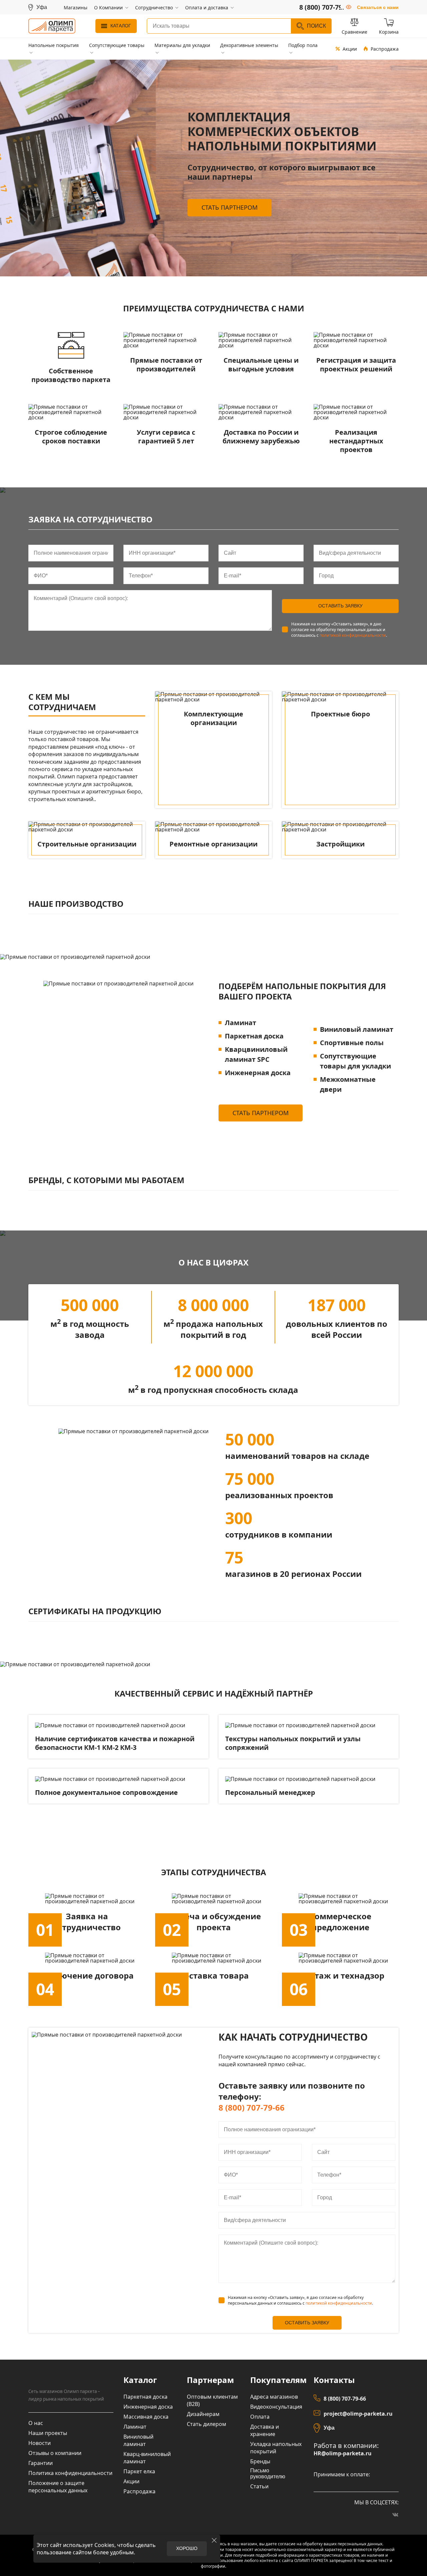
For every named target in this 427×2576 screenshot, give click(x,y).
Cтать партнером (230, 207)
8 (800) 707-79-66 (252, 2107)
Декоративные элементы (249, 45)
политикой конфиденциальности (353, 635)
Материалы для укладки (182, 45)
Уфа (329, 2428)
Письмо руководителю (268, 2473)
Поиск (316, 26)
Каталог (121, 26)
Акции (350, 49)
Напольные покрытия (54, 45)
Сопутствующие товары (117, 45)
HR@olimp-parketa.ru (343, 2453)
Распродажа (385, 49)
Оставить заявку (340, 606)
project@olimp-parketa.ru (358, 2414)
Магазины (76, 8)
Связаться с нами (378, 7)
